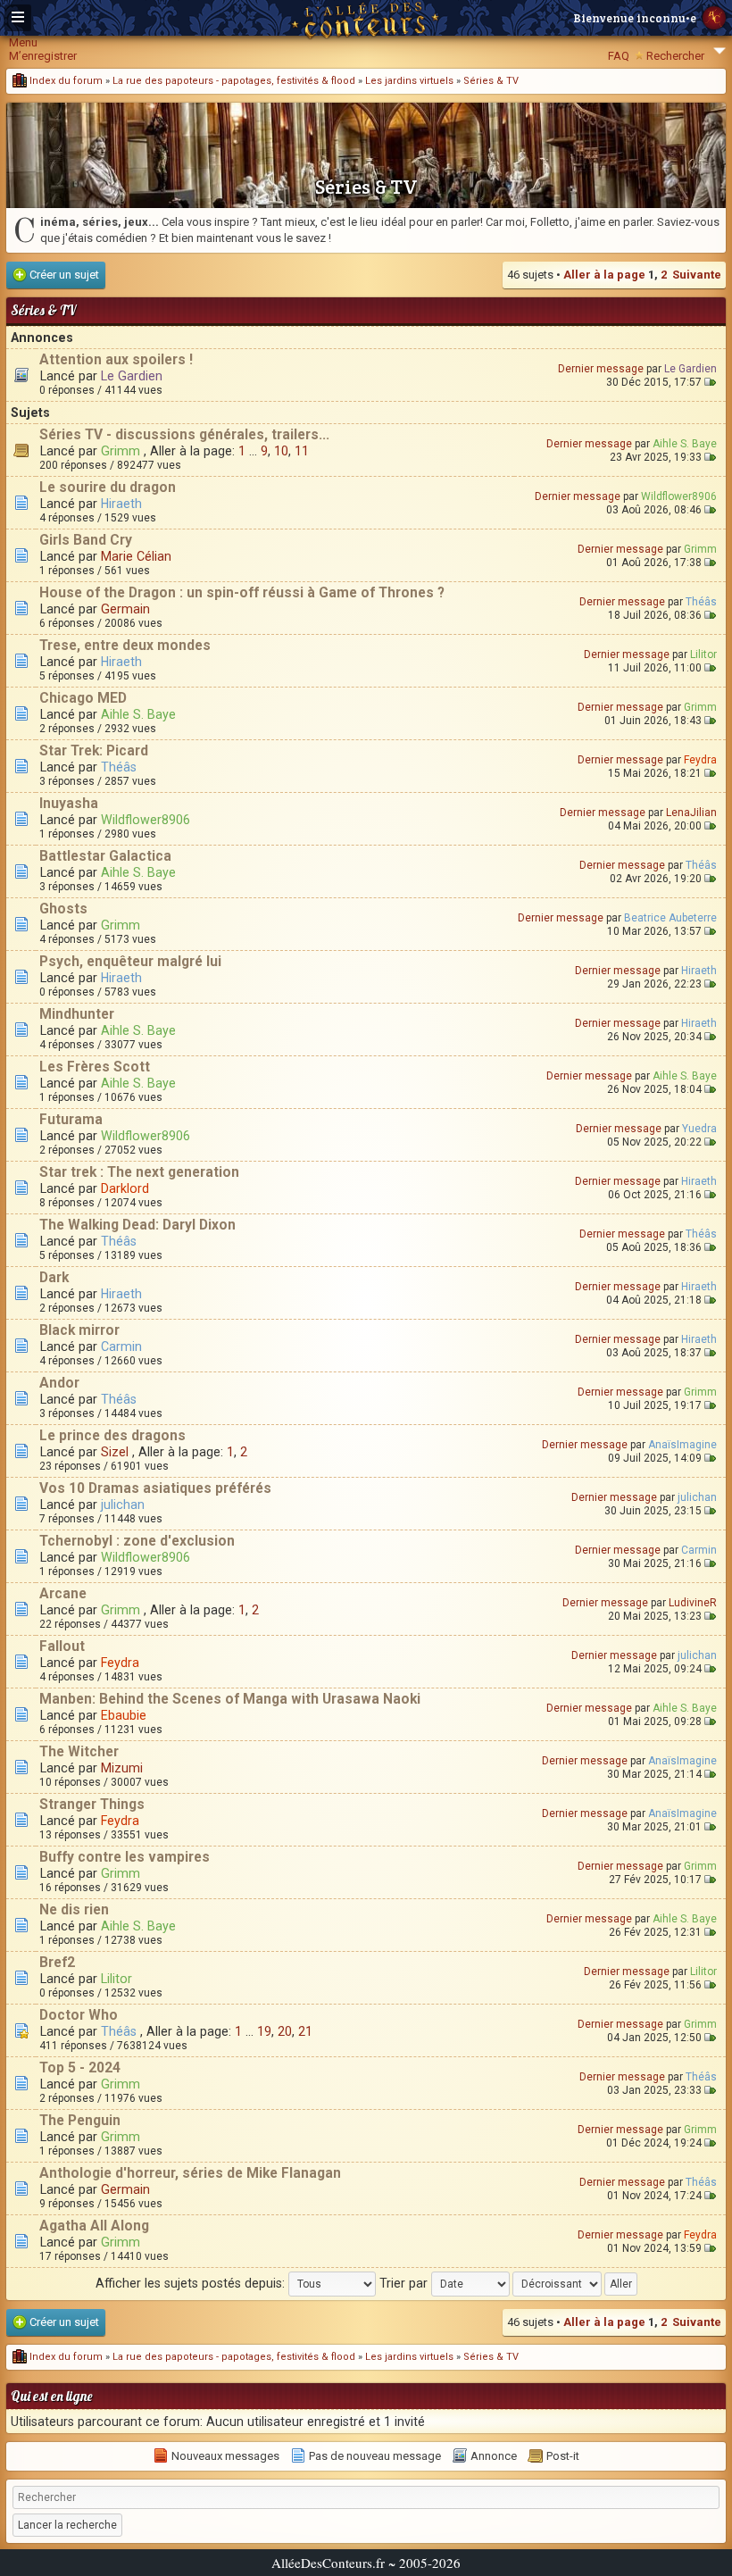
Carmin (121, 1346)
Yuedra (699, 1129)
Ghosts (63, 909)
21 (305, 2031)
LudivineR (693, 1603)
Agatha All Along (94, 2226)
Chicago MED (83, 698)
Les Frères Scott (95, 1067)
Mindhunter (77, 1014)
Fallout (62, 1646)
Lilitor (703, 654)
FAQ (619, 56)
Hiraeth (121, 504)
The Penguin (80, 2121)
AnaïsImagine (682, 1445)
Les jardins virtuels (409, 81)
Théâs (701, 602)
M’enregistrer (43, 56)
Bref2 (57, 1963)
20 (285, 2031)
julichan (123, 1505)
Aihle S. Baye (685, 444)
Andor (59, 1383)
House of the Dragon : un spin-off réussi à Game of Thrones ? (242, 593)
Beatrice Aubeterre (670, 918)
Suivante (697, 275)
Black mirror (79, 1330)
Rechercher (675, 56)
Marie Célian (136, 556)
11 (302, 451)
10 (281, 451)
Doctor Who (79, 2015)
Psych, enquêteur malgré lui (130, 962)
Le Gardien (132, 376)
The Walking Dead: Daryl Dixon (137, 1225)
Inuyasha (69, 804)
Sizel (115, 1452)
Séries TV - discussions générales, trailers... (184, 435)
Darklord (125, 1188)
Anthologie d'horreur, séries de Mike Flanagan (190, 2173)
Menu (23, 42)
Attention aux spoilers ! (116, 360)
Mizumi (122, 1768)
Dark (54, 1278)
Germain (125, 609)
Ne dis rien (74, 1910)
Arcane (63, 1594)
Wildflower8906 (679, 496)
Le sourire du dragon (108, 488)
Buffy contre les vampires (125, 1857)
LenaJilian (691, 813)
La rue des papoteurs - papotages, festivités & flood (234, 81)
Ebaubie (124, 1715)
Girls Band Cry (86, 540)
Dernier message (601, 369)
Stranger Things (92, 1805)
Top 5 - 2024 (80, 2068)
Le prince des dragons (112, 1436)
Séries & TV (491, 81)
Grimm (121, 451)
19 (264, 2031)
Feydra (700, 760)
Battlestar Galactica (105, 856)
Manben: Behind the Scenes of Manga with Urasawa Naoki (230, 1699)
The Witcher (79, 1752)
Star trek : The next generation (139, 1172)
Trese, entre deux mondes (125, 646)
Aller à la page (604, 275)
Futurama (71, 1120)
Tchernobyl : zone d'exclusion (137, 1541)
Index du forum (65, 81)
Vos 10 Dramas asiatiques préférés (155, 1488)
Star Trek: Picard (94, 751)
